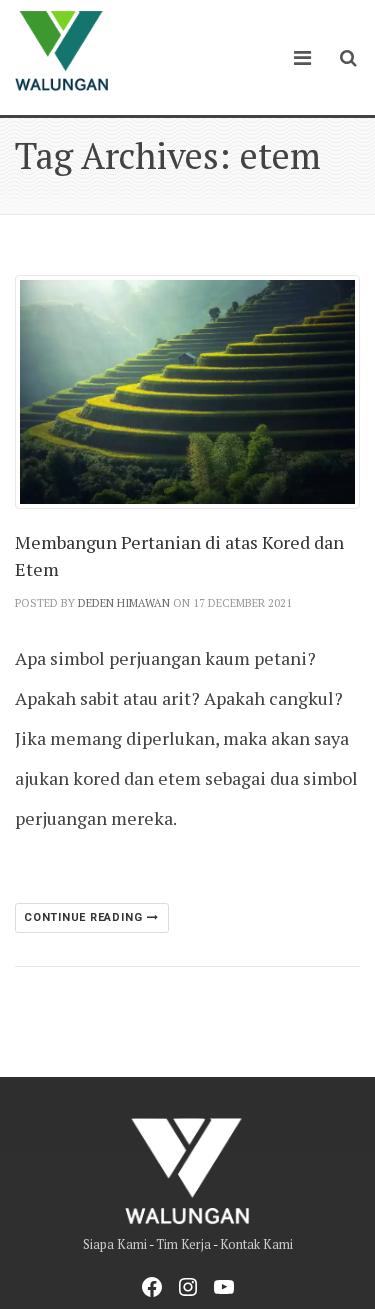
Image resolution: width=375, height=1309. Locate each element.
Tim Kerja (183, 1244)
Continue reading (85, 917)
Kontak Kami (256, 1244)
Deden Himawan (124, 603)
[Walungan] (61, 51)
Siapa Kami (115, 1244)
